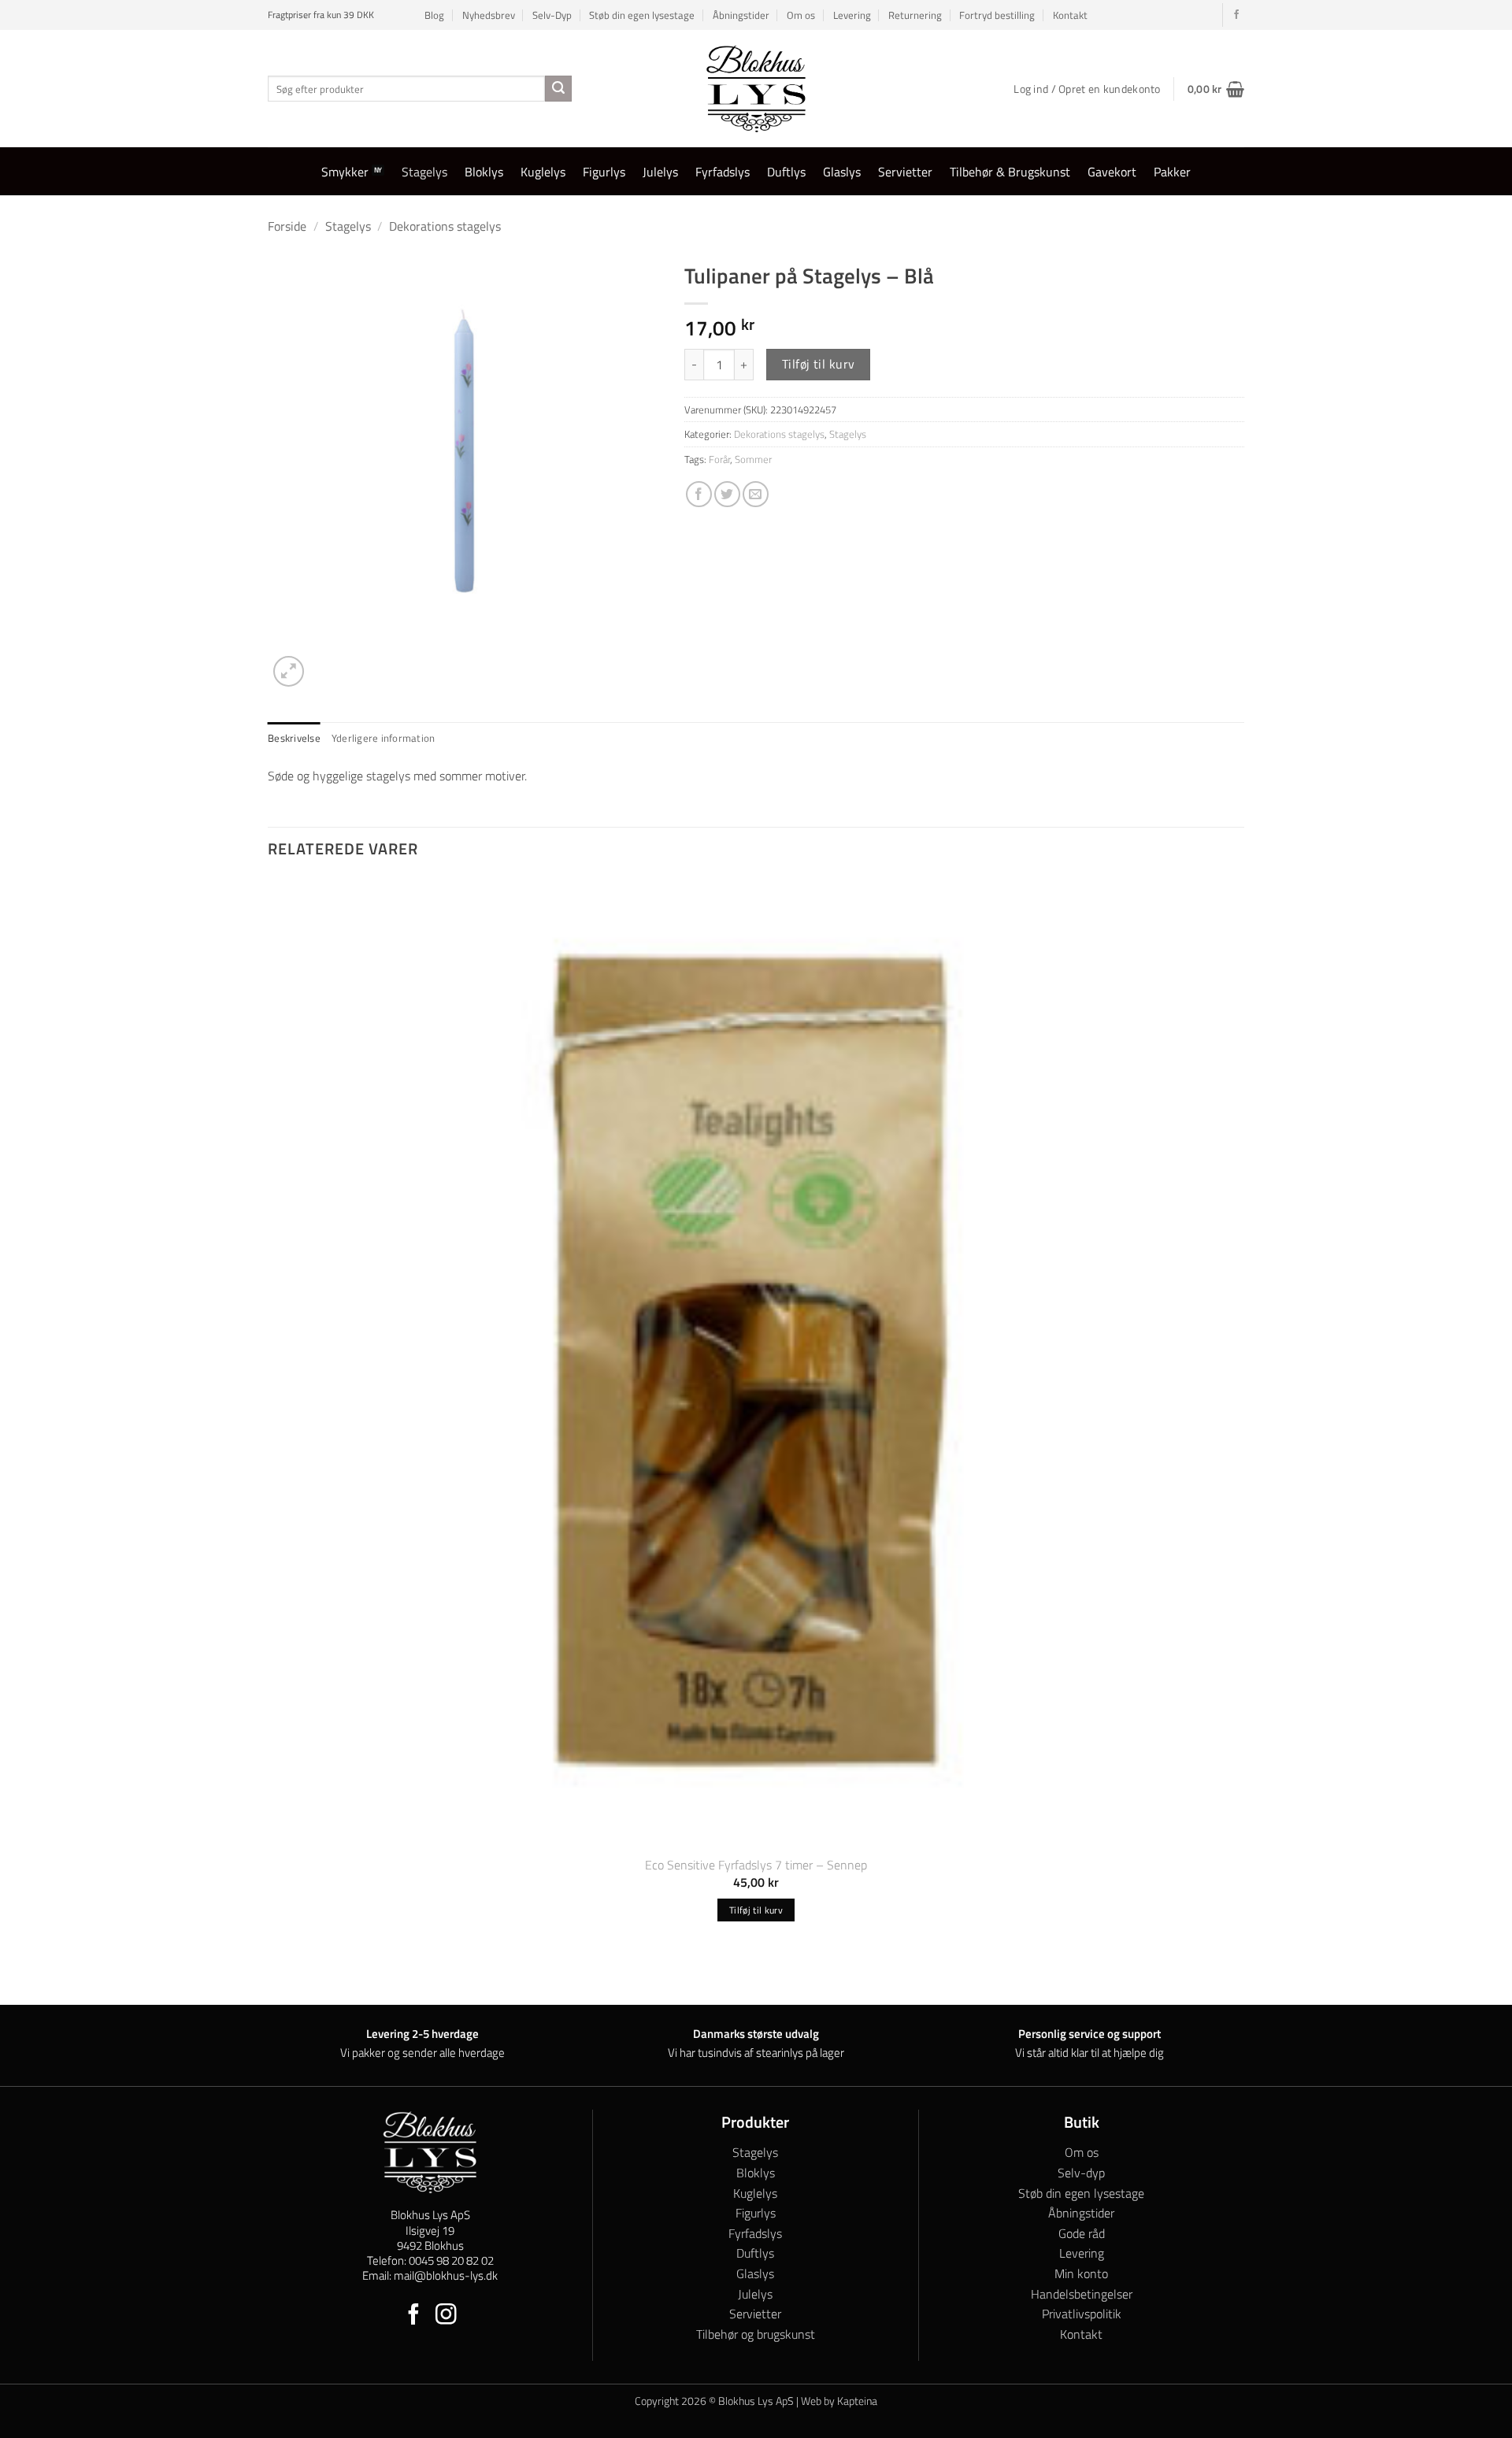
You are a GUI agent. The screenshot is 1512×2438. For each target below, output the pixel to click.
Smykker (345, 172)
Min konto (1081, 2273)
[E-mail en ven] (756, 494)
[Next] (326, 663)
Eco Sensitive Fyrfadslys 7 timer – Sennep (756, 1865)
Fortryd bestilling (997, 15)
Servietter (905, 172)
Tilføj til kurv (819, 364)
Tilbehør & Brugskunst (1010, 172)
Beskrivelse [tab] (294, 738)
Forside (287, 226)
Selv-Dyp (552, 15)
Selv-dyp (1081, 2173)
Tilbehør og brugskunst (756, 2334)
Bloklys (484, 172)
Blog (434, 15)
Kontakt (1070, 15)
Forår (719, 459)
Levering (852, 15)
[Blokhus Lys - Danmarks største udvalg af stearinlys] (756, 89)
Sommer (753, 459)
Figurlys (604, 172)
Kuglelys (543, 172)
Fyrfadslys (723, 172)
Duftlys (786, 172)
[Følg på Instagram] (446, 2316)
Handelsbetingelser (1082, 2294)
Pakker (1172, 172)
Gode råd (1082, 2233)
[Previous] (275, 1976)
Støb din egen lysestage (642, 15)
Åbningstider (741, 15)
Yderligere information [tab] (384, 738)
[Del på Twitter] (727, 494)
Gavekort (1112, 172)
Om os (801, 15)
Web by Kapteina (839, 2401)
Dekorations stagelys (445, 226)
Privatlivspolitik (1082, 2314)
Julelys (660, 172)
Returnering (915, 15)
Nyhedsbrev (489, 15)
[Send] (558, 89)
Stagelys (424, 172)
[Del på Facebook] (699, 494)
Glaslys (842, 172)
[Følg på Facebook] (1236, 15)
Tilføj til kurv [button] (756, 1910)
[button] (1216, 89)
